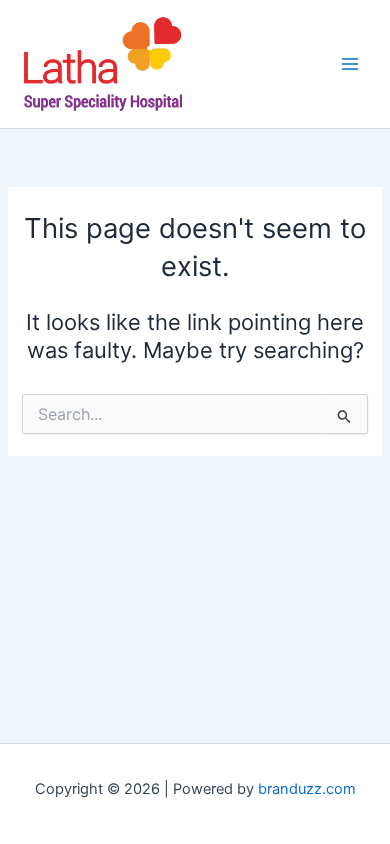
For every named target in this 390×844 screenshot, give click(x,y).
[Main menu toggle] (350, 64)
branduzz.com (307, 789)
